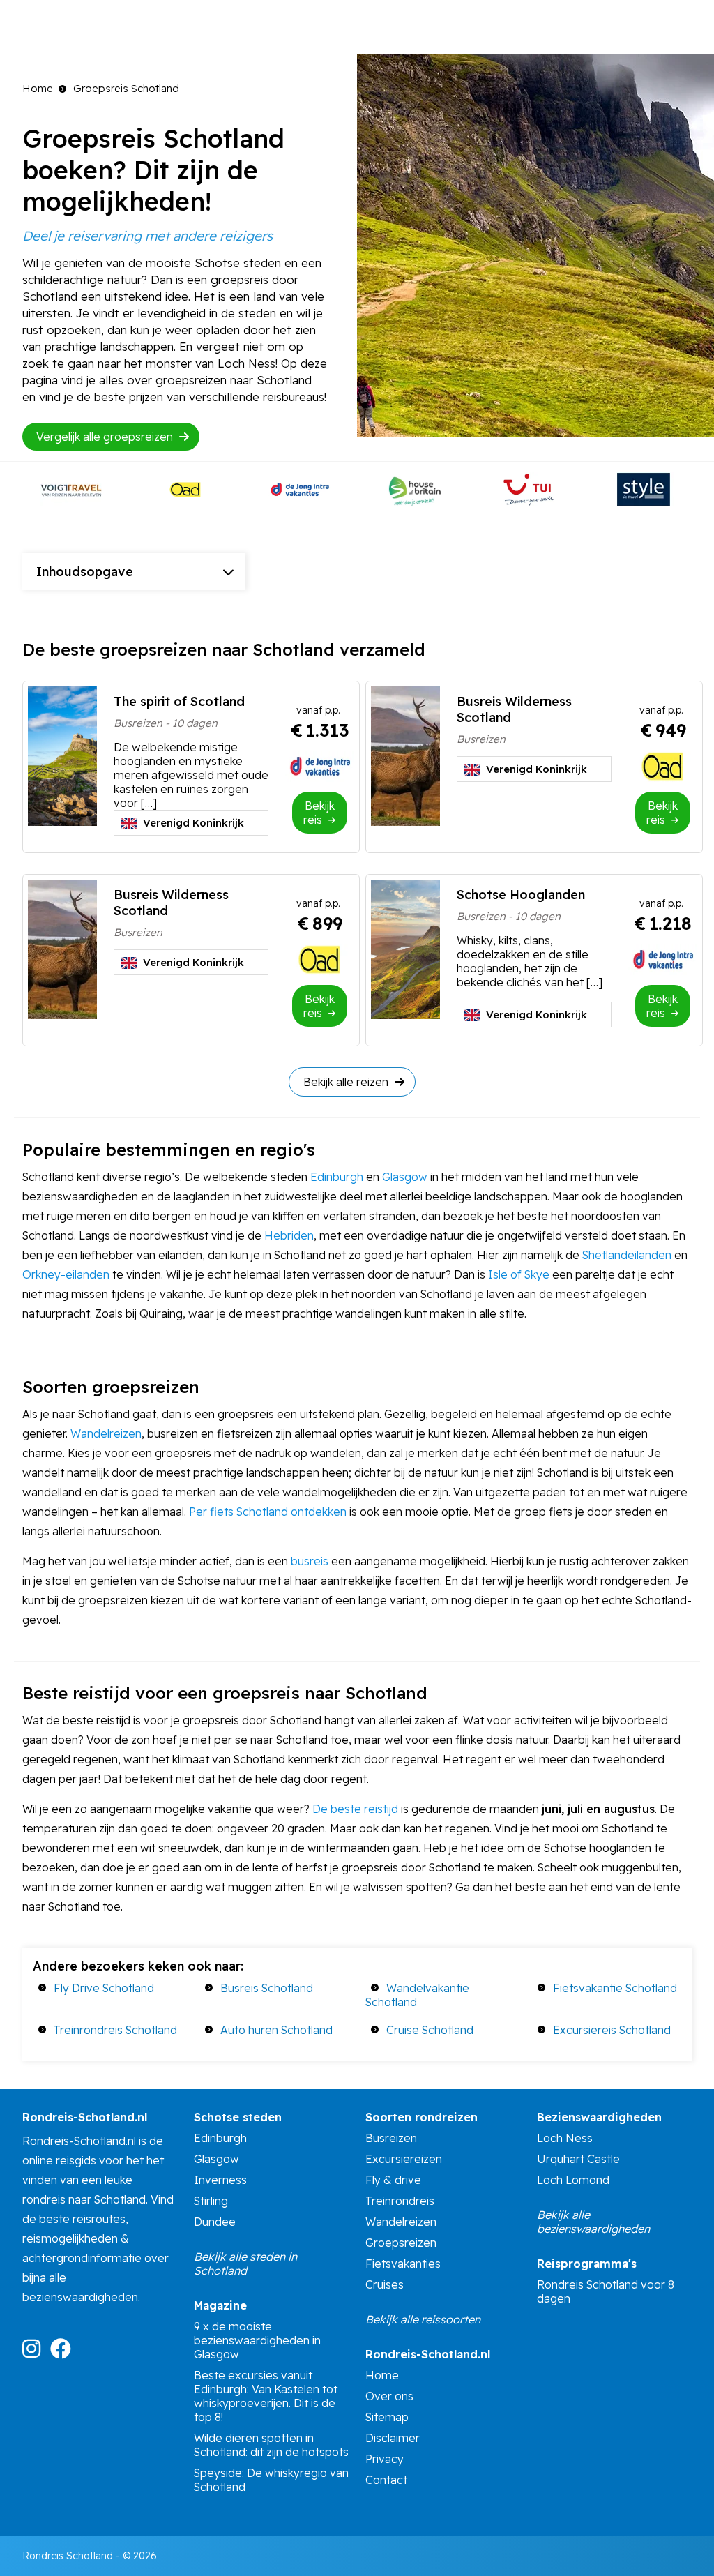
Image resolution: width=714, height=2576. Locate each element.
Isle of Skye (519, 1274)
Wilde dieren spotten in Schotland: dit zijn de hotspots (271, 2445)
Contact (386, 2480)
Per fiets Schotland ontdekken (268, 1512)
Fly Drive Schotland (104, 1988)
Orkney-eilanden (66, 1274)
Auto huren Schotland (276, 2030)
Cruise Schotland (430, 2030)
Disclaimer (393, 2438)
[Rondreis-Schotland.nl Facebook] (64, 2353)
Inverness (220, 2180)
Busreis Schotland (267, 1988)
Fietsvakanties (403, 2264)
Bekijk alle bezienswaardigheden (593, 2222)
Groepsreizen (401, 2243)
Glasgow (405, 1177)
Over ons (389, 2396)
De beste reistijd (355, 1809)
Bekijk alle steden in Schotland (245, 2264)
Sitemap (387, 2417)
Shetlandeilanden (627, 1255)
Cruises (385, 2284)
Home (38, 88)
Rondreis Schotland (68, 2556)
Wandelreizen (106, 1433)
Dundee (215, 2222)
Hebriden (289, 1235)
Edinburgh (338, 1177)
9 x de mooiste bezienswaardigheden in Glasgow (257, 2340)
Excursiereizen (404, 2159)
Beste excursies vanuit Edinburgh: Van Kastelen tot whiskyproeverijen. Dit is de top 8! (266, 2396)
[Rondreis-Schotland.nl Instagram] (35, 2353)
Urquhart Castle (578, 2159)
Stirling (211, 2201)
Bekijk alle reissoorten (423, 2319)
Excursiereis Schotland (612, 2030)
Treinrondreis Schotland (115, 2030)
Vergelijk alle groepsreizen (106, 437)
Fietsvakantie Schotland (615, 1988)
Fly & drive (393, 2180)
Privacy (385, 2459)
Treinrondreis (400, 2201)
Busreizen (391, 2138)
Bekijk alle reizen (347, 1082)
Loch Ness (565, 2138)
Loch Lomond (573, 2180)
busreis (310, 1561)
